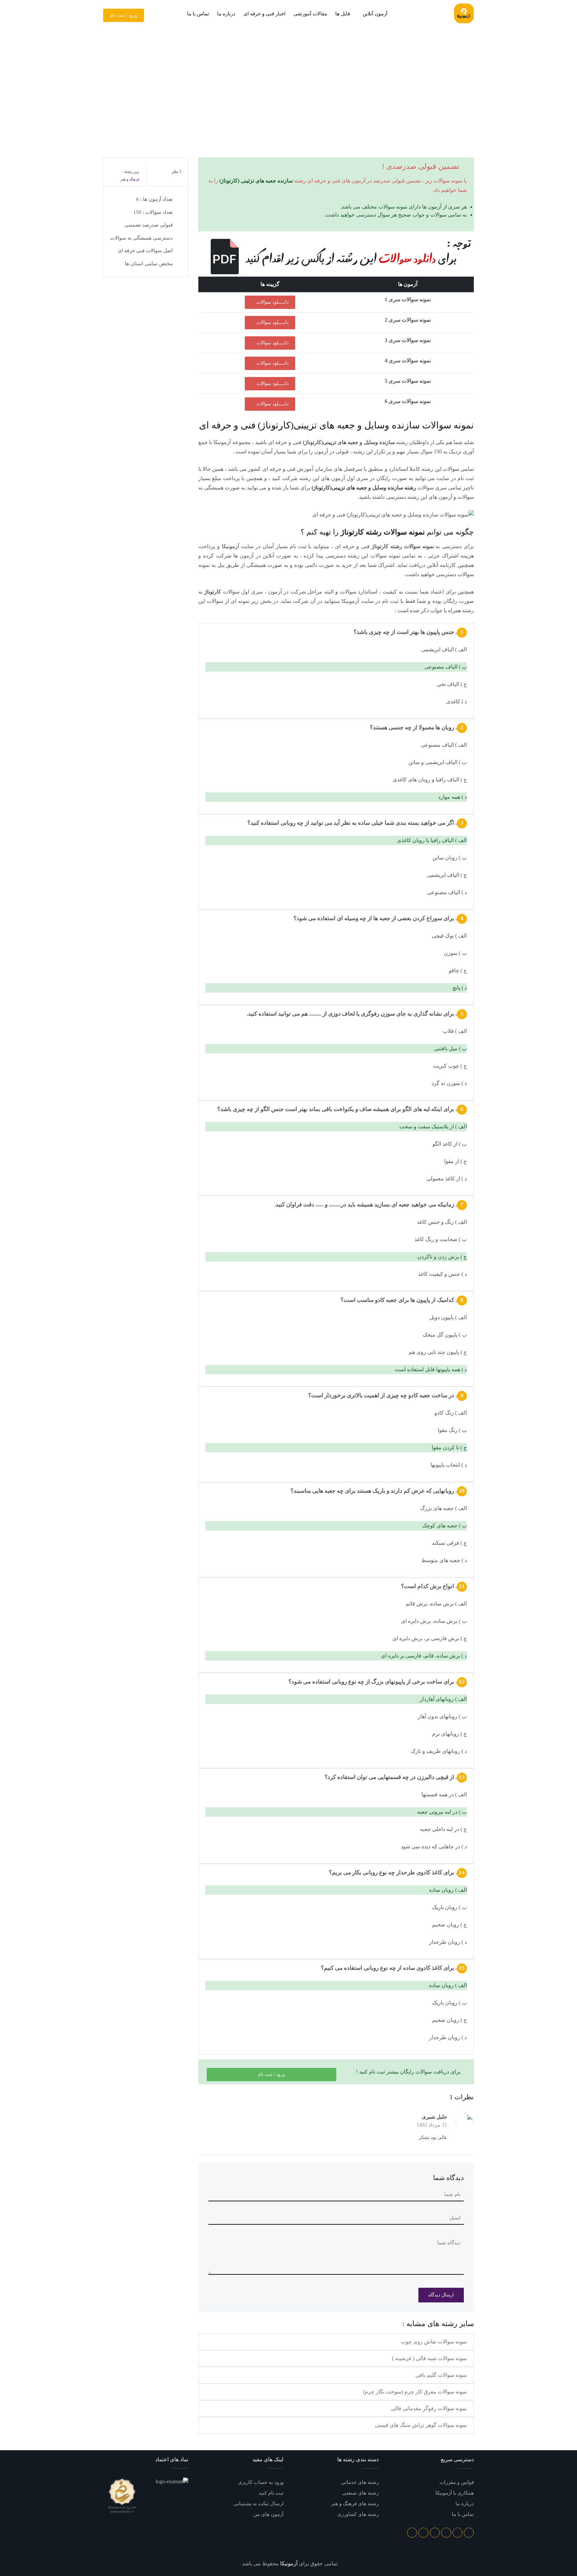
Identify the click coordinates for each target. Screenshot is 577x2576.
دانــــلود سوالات (272, 302)
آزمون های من (268, 2514)
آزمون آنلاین (374, 14)
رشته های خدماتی (360, 2482)
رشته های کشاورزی (358, 2514)
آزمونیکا (230, 546)
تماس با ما (198, 14)
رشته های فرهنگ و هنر (355, 2504)
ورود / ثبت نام (124, 15)
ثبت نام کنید (271, 2493)
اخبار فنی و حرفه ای (264, 14)
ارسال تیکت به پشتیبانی (258, 2504)
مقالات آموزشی (310, 14)
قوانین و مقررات (457, 2482)
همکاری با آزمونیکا (455, 2493)
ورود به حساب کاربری (261, 2482)
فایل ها (343, 14)
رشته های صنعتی (360, 2493)
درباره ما (226, 14)
